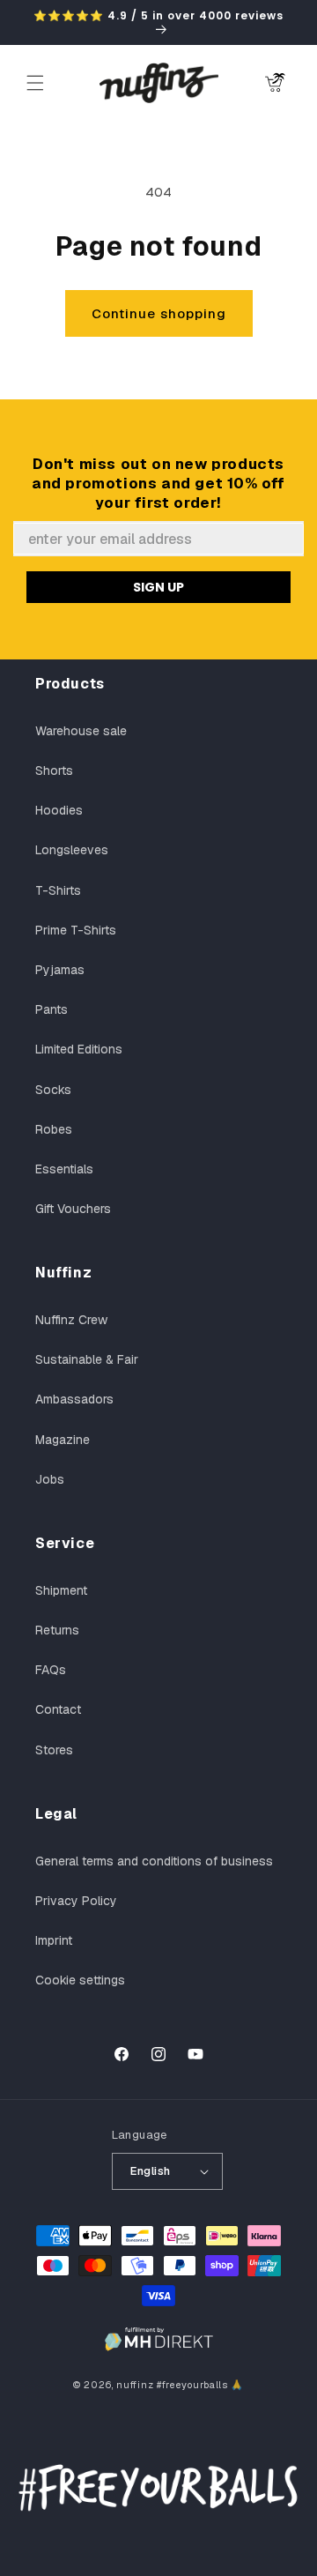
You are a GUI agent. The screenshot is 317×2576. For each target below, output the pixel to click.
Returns (57, 1630)
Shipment (61, 1590)
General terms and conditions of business (154, 1861)
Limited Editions (79, 1049)
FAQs (51, 1670)
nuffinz (135, 2385)
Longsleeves (72, 850)
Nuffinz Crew (71, 1320)
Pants (52, 1009)
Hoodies (59, 810)
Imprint (54, 1940)
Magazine (63, 1440)
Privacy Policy (76, 1901)
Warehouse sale (81, 731)
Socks (53, 1090)
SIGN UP (158, 587)
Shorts (54, 771)
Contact (58, 1709)
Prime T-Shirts (76, 930)
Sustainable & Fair (87, 1359)
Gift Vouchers (73, 1209)
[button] (35, 83)
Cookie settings (80, 1980)
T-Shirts (58, 890)
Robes (54, 1129)
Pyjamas (60, 970)
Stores (54, 1750)
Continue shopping (159, 313)
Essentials (64, 1169)
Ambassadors (74, 1399)
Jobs (50, 1479)
